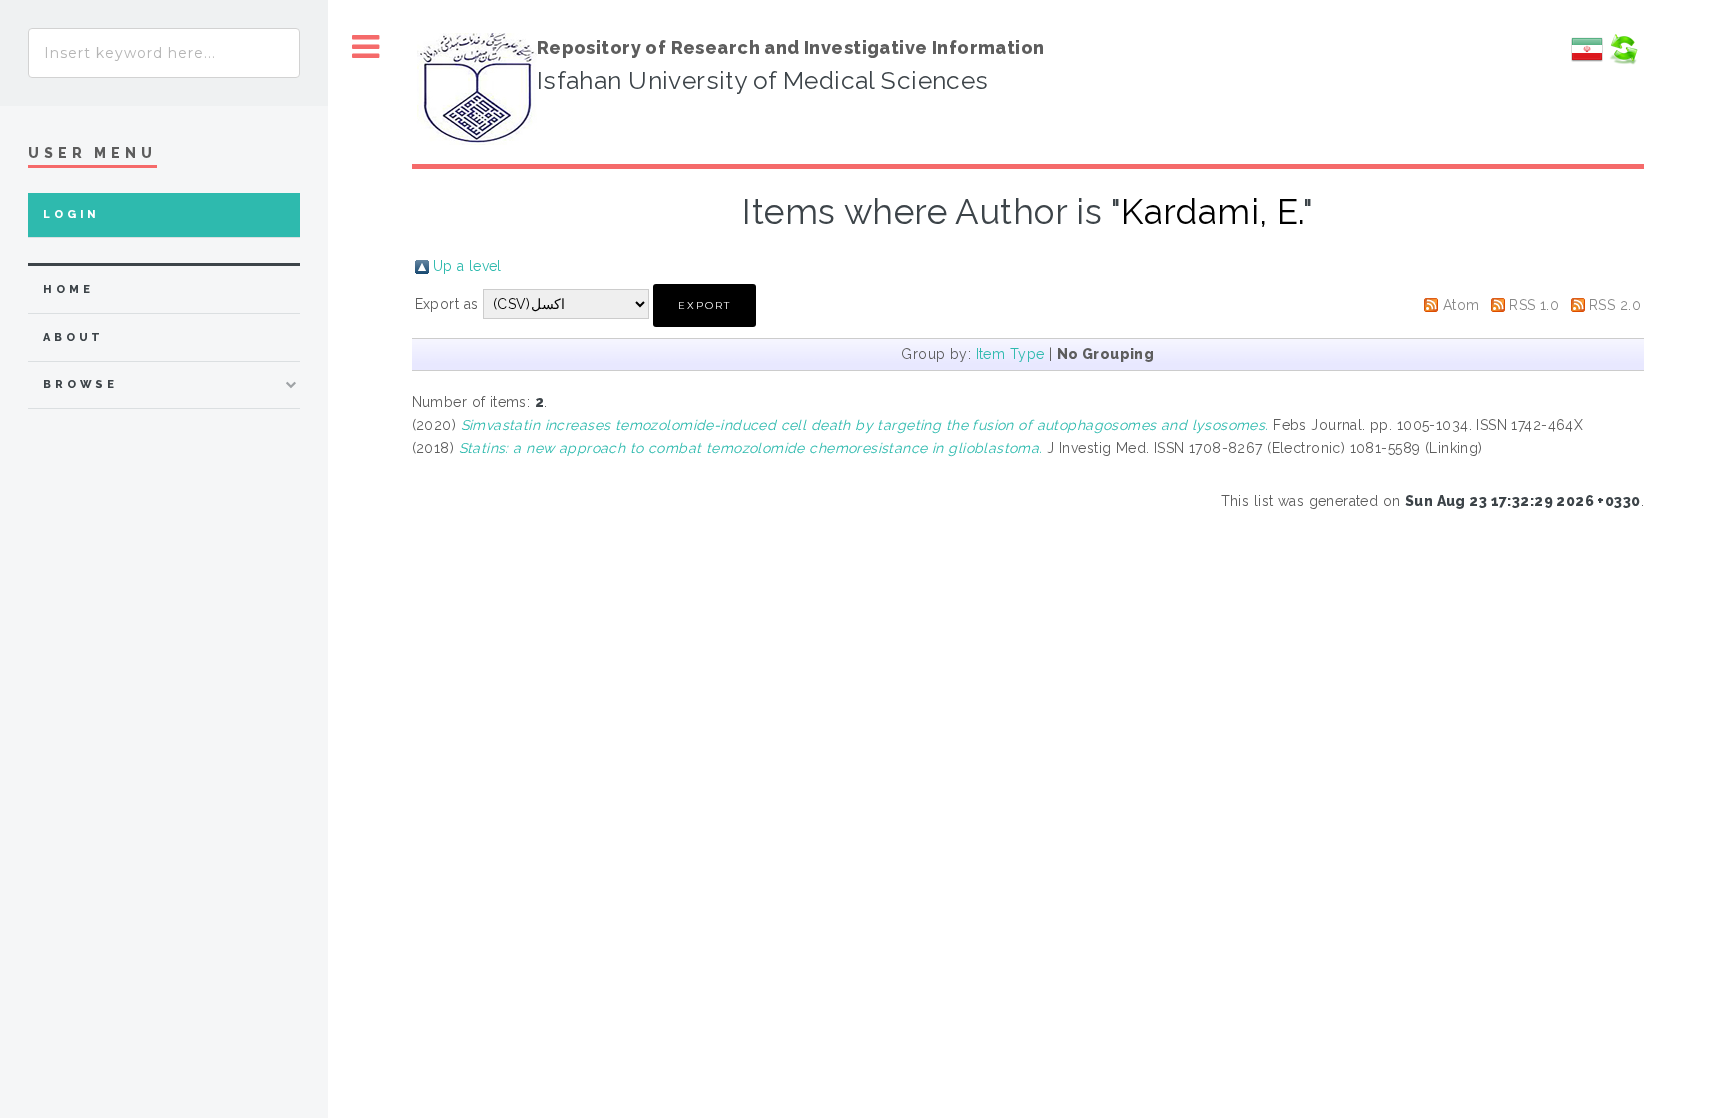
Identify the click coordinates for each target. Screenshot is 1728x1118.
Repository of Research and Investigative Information (791, 47)
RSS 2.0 (1615, 305)
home (68, 289)
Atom (1461, 305)
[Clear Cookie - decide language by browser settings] (1623, 60)
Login (71, 214)
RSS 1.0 (1534, 305)
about (73, 337)
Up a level (467, 266)
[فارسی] (1587, 60)
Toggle (366, 47)
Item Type (1010, 354)
